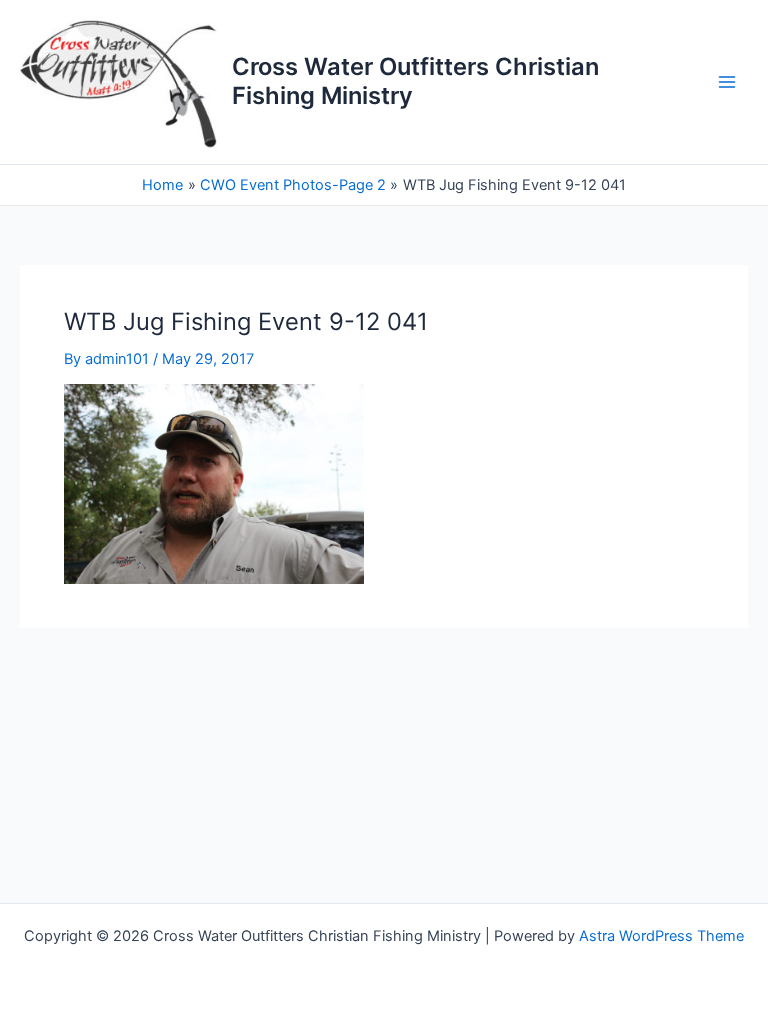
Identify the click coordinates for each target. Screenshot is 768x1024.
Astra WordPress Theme (661, 936)
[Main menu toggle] (727, 82)
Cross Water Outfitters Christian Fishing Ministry (415, 80)
